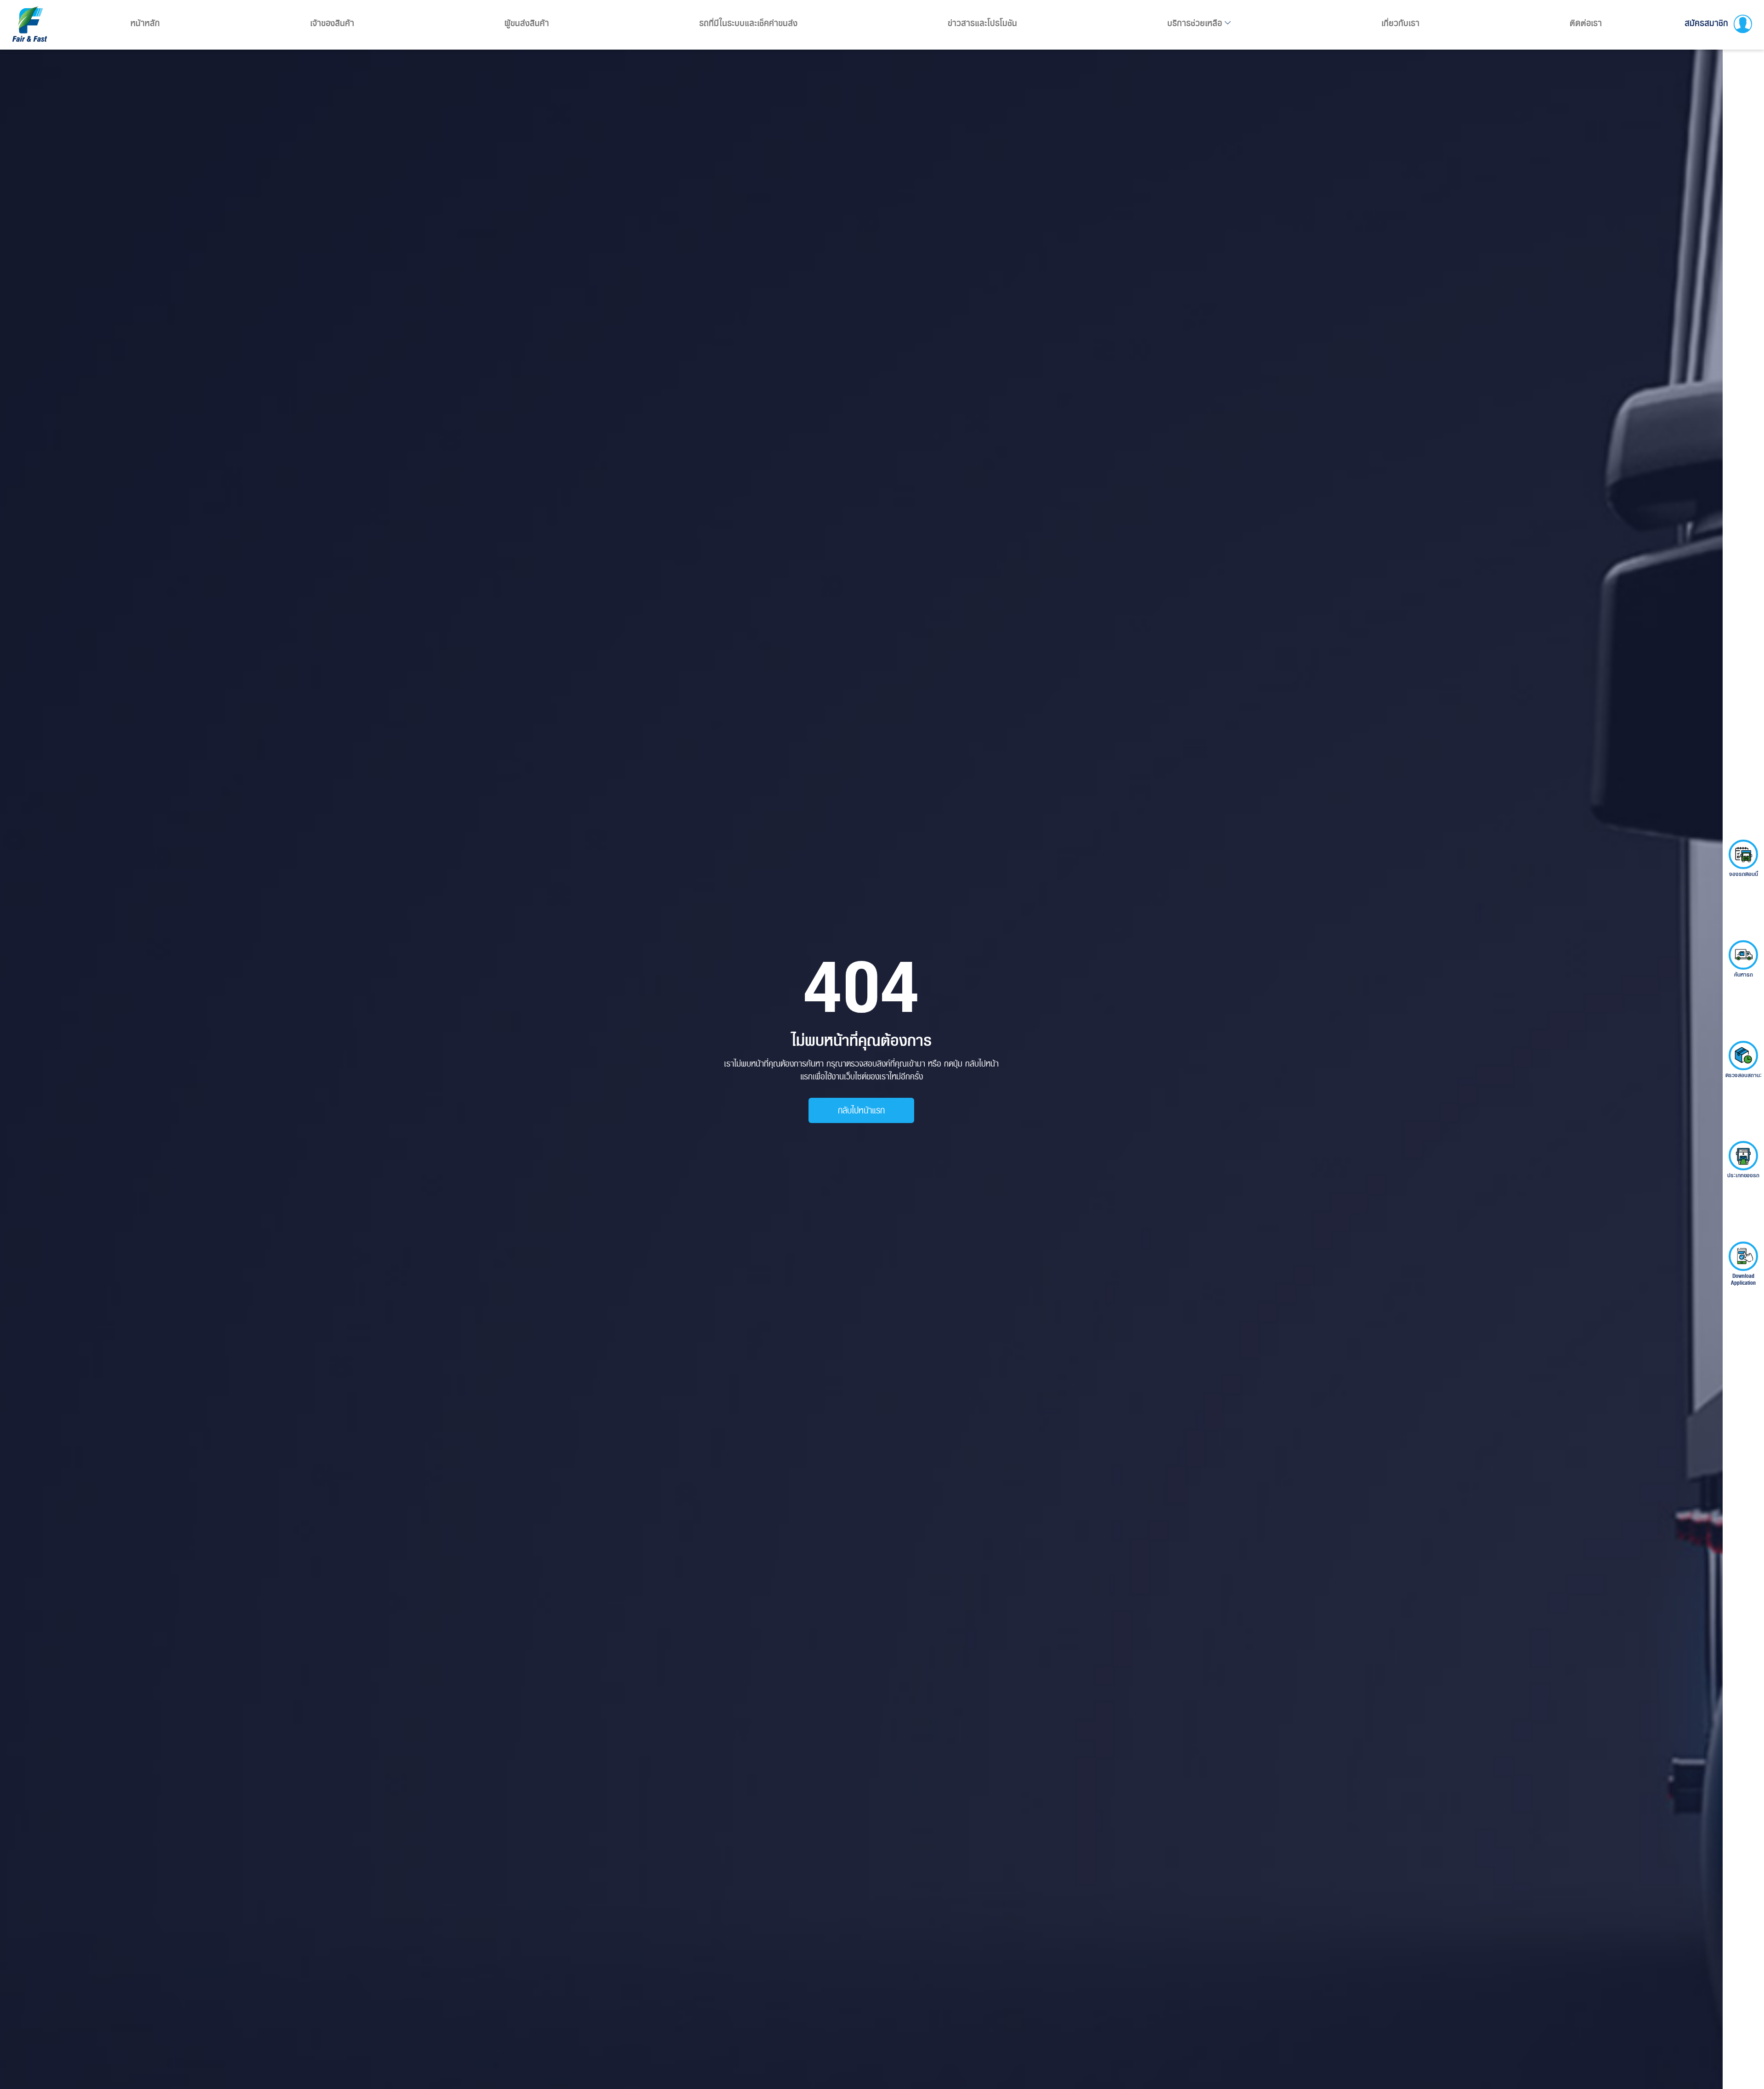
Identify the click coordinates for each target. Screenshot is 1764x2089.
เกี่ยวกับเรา (1400, 23)
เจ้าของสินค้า (332, 23)
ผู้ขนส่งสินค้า (527, 23)
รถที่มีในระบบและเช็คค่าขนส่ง (748, 23)
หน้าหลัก (145, 23)
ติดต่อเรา (1586, 23)
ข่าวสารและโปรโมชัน (982, 23)
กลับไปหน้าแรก (861, 1110)
